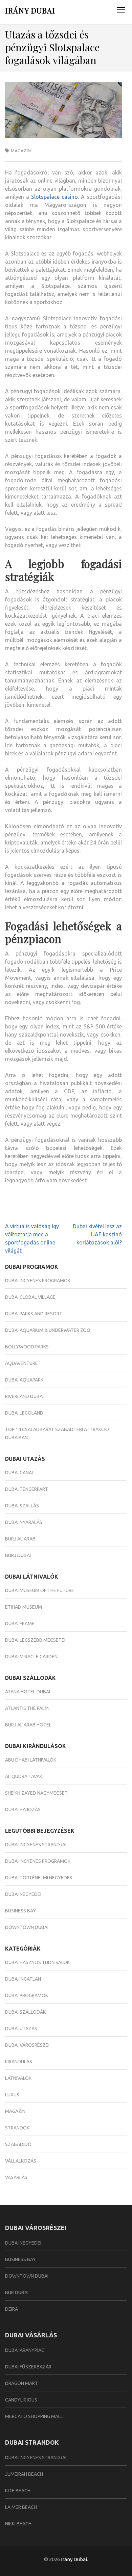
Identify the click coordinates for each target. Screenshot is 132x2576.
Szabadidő (18, 2144)
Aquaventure (21, 1363)
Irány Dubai (30, 10)
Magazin (21, 151)
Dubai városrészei (27, 2045)
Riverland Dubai (24, 1396)
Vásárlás (16, 2177)
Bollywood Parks (27, 1347)
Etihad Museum (24, 1607)
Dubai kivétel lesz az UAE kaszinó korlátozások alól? (97, 1234)
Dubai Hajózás (23, 1809)
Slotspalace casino (54, 197)
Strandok (17, 2128)
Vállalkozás (21, 2161)
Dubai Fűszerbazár (28, 2367)
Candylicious (21, 2400)
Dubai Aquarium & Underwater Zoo (48, 1330)
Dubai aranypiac (25, 2350)
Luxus (12, 2095)
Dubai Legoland (24, 1413)
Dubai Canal (20, 1473)
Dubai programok (27, 1995)
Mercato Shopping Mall (34, 2416)
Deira (12, 2309)
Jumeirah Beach (24, 2474)
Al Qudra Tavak (24, 1776)
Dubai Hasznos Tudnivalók (37, 1962)
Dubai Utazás (21, 2029)
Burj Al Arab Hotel (28, 1725)
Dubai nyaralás (24, 1522)
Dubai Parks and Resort (34, 1314)
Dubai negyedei (23, 1894)
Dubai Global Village (30, 1297)
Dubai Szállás (22, 1506)
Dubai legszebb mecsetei (35, 1640)
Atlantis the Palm (27, 1708)
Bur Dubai (17, 2292)
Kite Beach (18, 2491)
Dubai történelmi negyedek (39, 1878)
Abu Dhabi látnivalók (31, 1760)
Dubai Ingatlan (23, 1979)
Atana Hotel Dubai (28, 1692)
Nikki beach (18, 2524)
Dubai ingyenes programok (38, 1281)
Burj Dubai (18, 1555)
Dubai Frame (20, 1624)
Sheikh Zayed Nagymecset (36, 1793)
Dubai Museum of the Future (40, 1590)
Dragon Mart (21, 2383)
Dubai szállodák (25, 2012)
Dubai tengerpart (27, 1489)
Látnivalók (18, 2078)
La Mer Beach (21, 2507)
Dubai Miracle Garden (31, 1657)
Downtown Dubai (27, 1927)
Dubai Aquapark (24, 1380)
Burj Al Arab (20, 1539)
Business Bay (20, 1911)
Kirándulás (19, 2062)
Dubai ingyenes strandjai (36, 1845)
